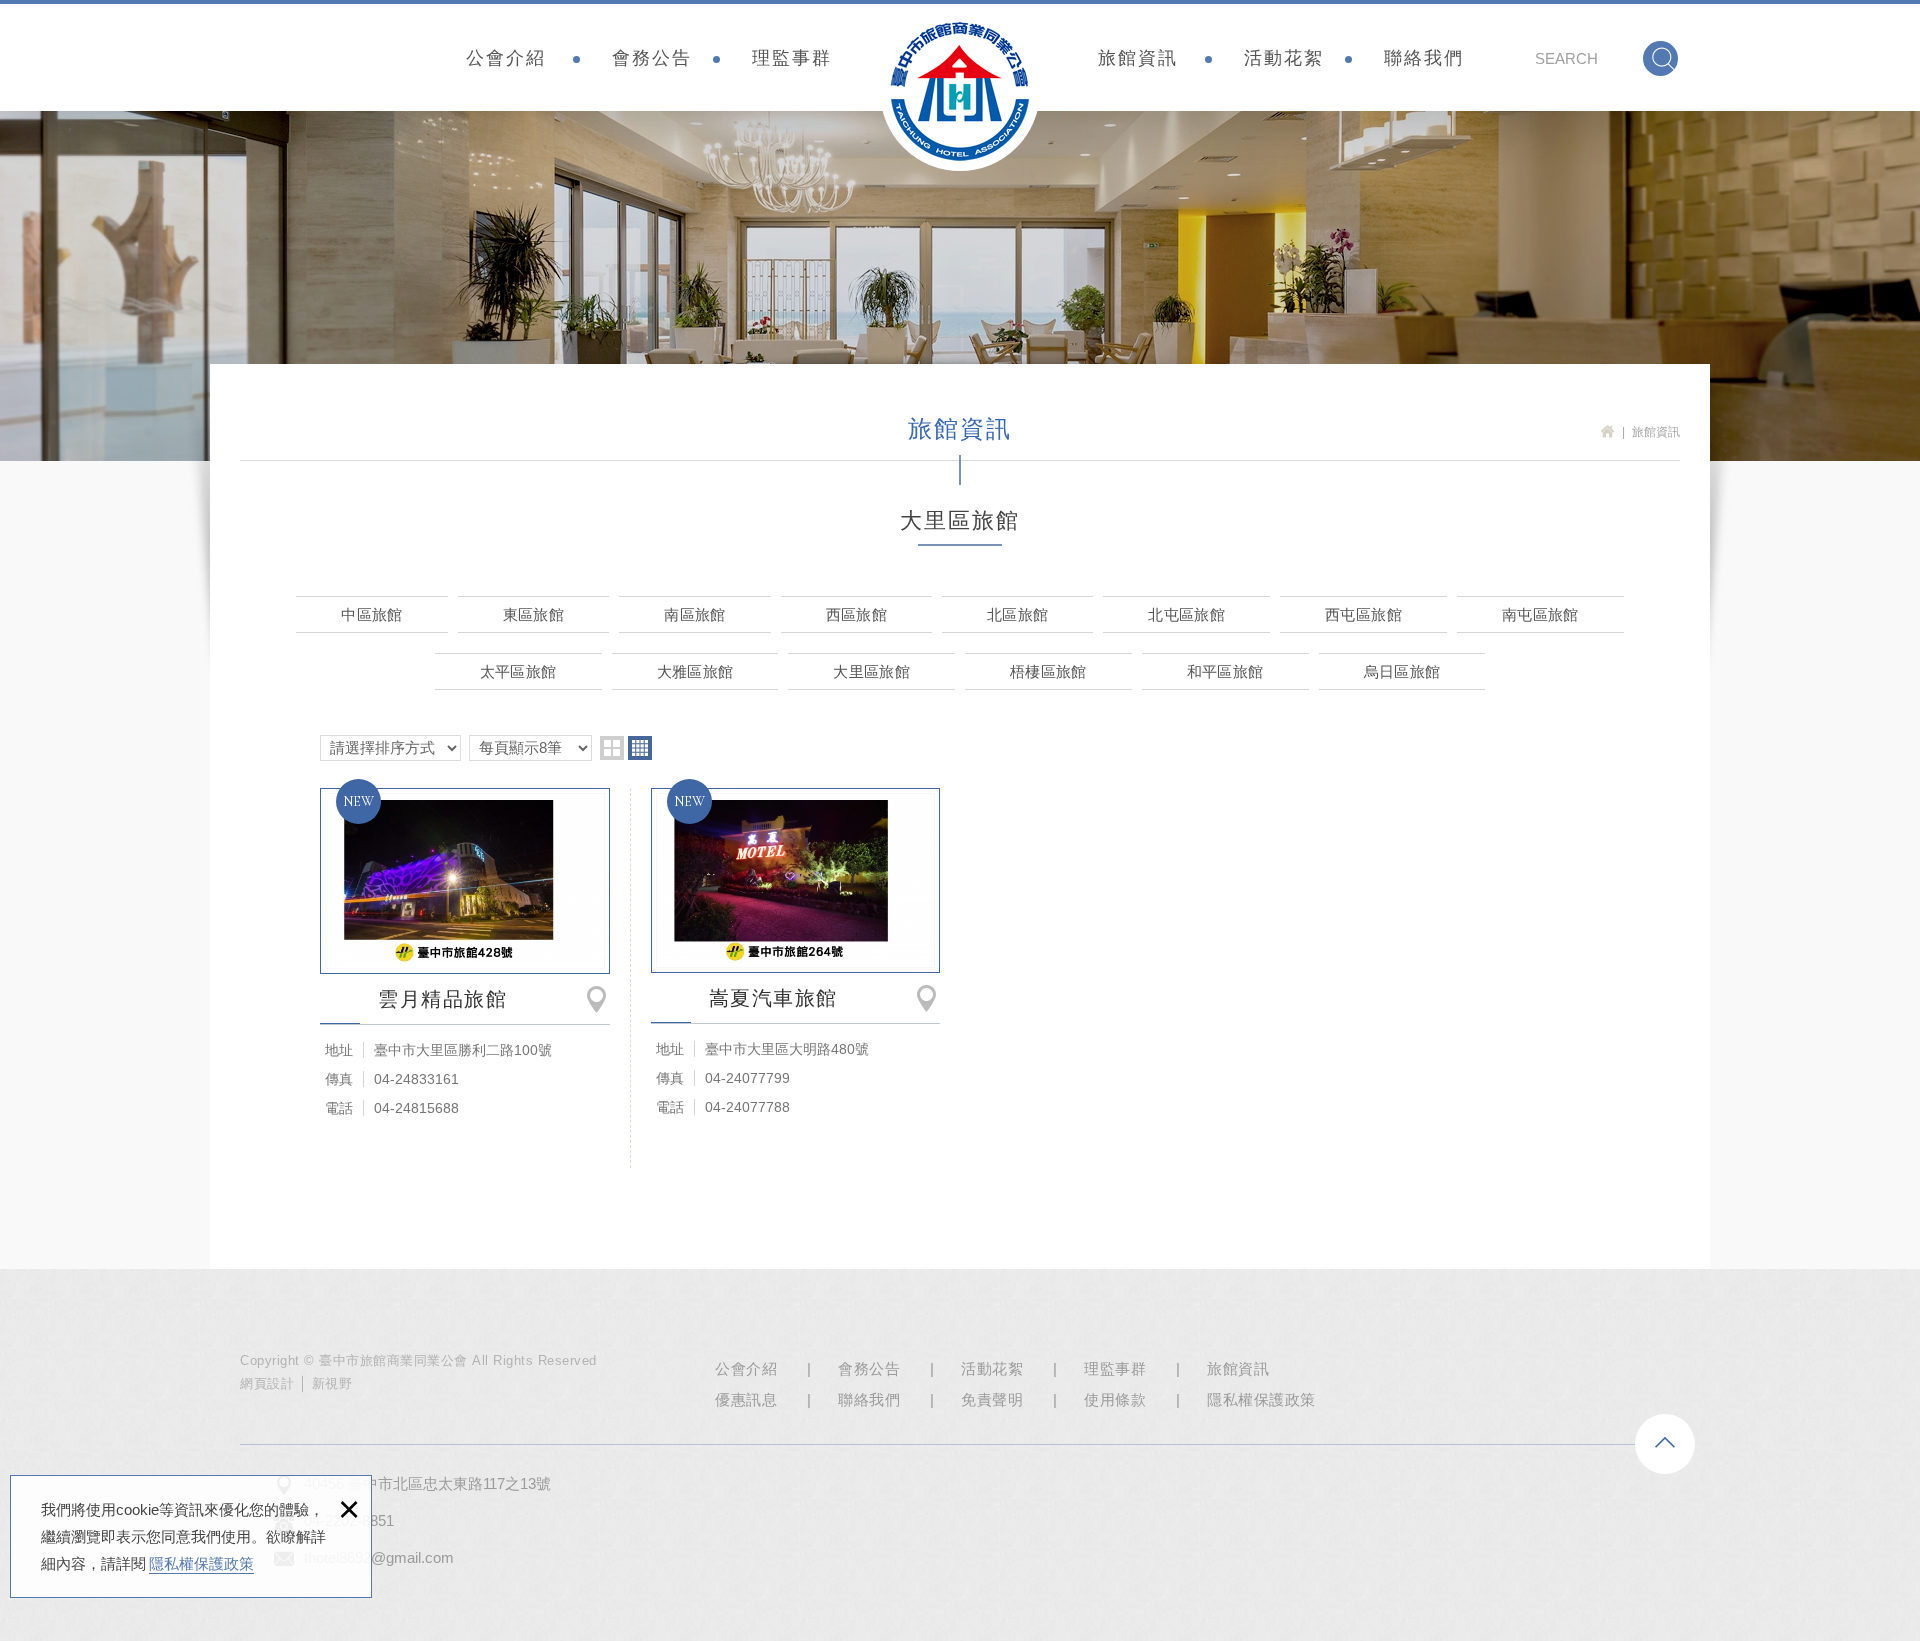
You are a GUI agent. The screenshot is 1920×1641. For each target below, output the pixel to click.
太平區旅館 (518, 671)
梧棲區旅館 (1048, 671)
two (612, 748)
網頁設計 (267, 1383)
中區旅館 (371, 614)
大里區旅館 (871, 671)
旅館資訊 (1138, 58)
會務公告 (652, 58)
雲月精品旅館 (465, 881)
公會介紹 (506, 58)
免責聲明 (992, 1399)
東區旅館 (533, 614)
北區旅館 (1017, 614)
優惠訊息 (746, 1399)
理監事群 (792, 58)
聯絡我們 (1424, 58)
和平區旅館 (1225, 671)
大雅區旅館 (695, 671)
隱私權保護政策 (201, 1563)
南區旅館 (694, 614)
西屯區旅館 (1363, 614)
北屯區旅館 (1186, 614)
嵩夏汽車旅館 (795, 880)
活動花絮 (1284, 58)
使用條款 (1115, 1399)
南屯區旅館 (1540, 614)
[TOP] (1665, 1444)
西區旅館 (856, 614)
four (640, 748)
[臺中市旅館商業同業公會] (960, 91)
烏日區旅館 (1402, 671)
